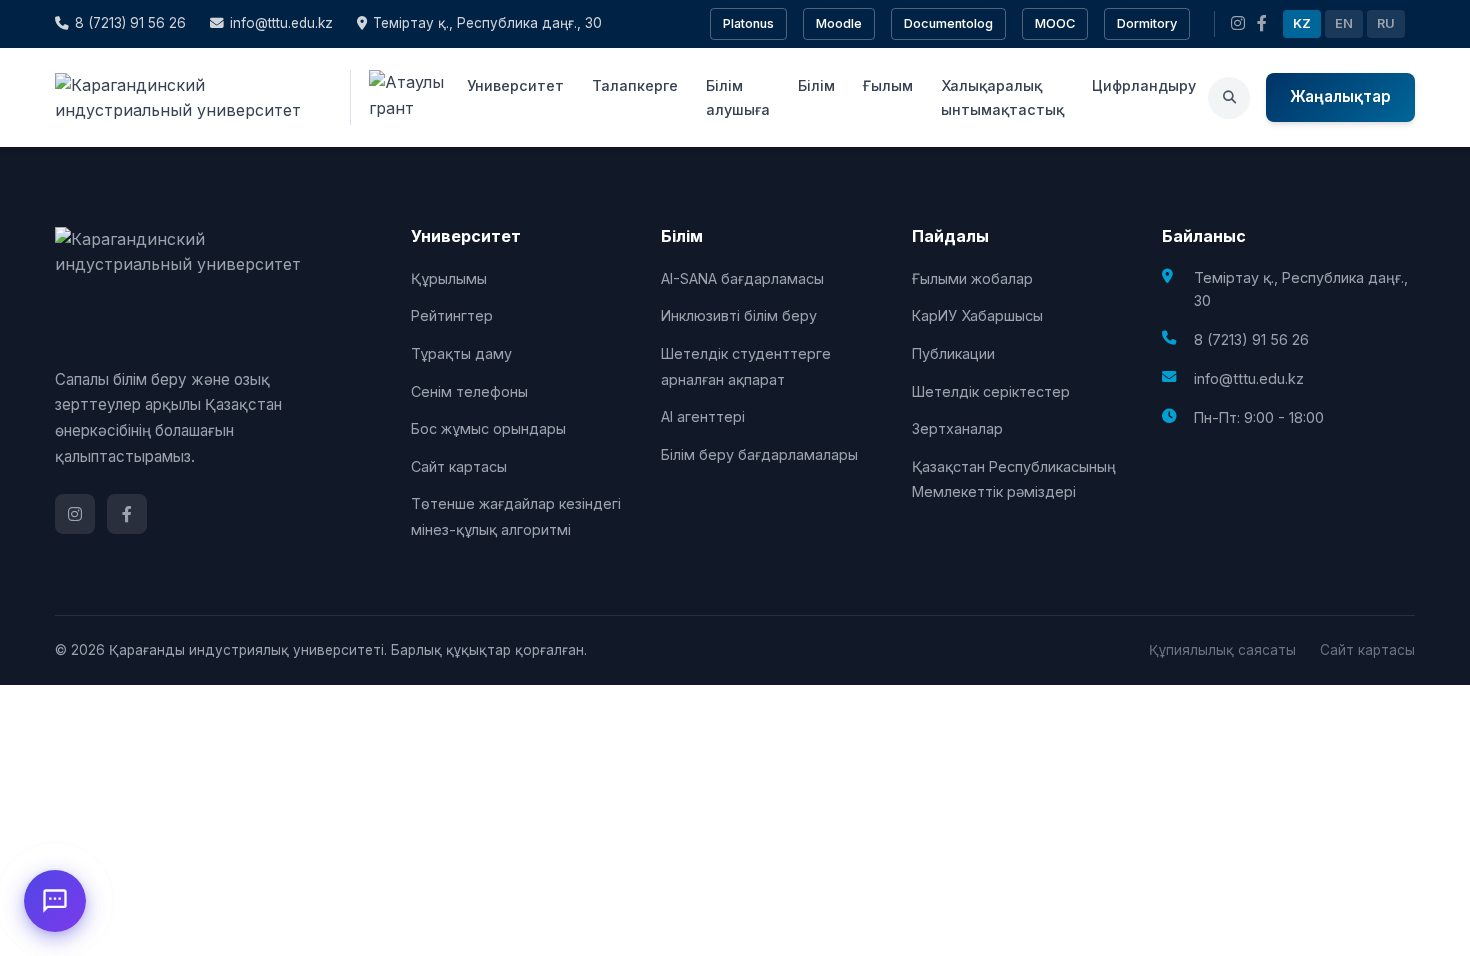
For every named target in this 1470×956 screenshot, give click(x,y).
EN (1344, 23)
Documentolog (948, 23)
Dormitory (1147, 23)
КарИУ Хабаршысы (977, 315)
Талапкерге (635, 85)
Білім (816, 85)
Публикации (953, 353)
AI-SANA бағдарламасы (742, 278)
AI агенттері (703, 416)
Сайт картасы (459, 466)
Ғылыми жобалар (972, 278)
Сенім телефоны (469, 391)
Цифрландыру (1144, 85)
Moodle (839, 23)
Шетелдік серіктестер (991, 391)
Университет (515, 85)
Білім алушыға (738, 97)
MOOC (1055, 23)
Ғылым (888, 85)
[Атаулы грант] (402, 97)
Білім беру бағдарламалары (759, 454)
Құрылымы (449, 278)
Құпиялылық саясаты (1222, 650)
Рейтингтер (452, 315)
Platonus (748, 23)
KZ (1302, 23)
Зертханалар (957, 428)
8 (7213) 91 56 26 (130, 23)
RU (1386, 23)
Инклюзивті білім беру (739, 315)
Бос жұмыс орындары (488, 428)
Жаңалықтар (1340, 96)
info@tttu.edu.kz (281, 23)
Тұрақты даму (461, 353)
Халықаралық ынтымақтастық (1002, 97)
